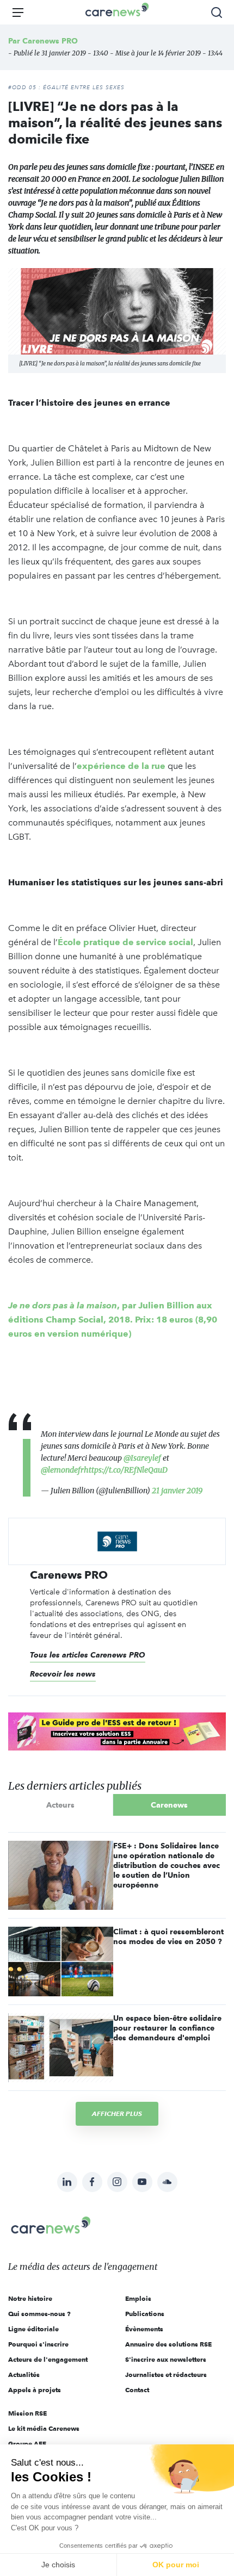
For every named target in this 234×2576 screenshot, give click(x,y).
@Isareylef (142, 1458)
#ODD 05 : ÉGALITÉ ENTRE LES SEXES (66, 88)
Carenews (169, 1805)
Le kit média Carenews (44, 2428)
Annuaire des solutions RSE (168, 2344)
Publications (145, 2314)
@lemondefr (62, 1470)
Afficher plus (117, 2113)
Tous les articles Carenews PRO (88, 1655)
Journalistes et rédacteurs (166, 2375)
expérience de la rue (121, 766)
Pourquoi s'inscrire (38, 2344)
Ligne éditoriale (33, 2329)
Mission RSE (27, 2413)
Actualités (24, 2375)
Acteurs (60, 1805)
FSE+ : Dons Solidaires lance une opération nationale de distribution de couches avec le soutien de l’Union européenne (167, 1865)
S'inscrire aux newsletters (166, 2359)
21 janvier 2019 (177, 1491)
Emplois (138, 2298)
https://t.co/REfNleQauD (126, 1470)
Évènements (144, 2329)
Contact (137, 2390)
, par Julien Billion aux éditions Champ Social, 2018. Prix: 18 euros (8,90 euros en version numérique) (113, 1320)
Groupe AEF (27, 2444)
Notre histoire (30, 2298)
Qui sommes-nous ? (39, 2314)
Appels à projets (35, 2390)
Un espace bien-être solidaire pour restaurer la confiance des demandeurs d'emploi (167, 2028)
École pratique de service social (125, 942)
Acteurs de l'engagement (48, 2359)
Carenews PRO (50, 41)
